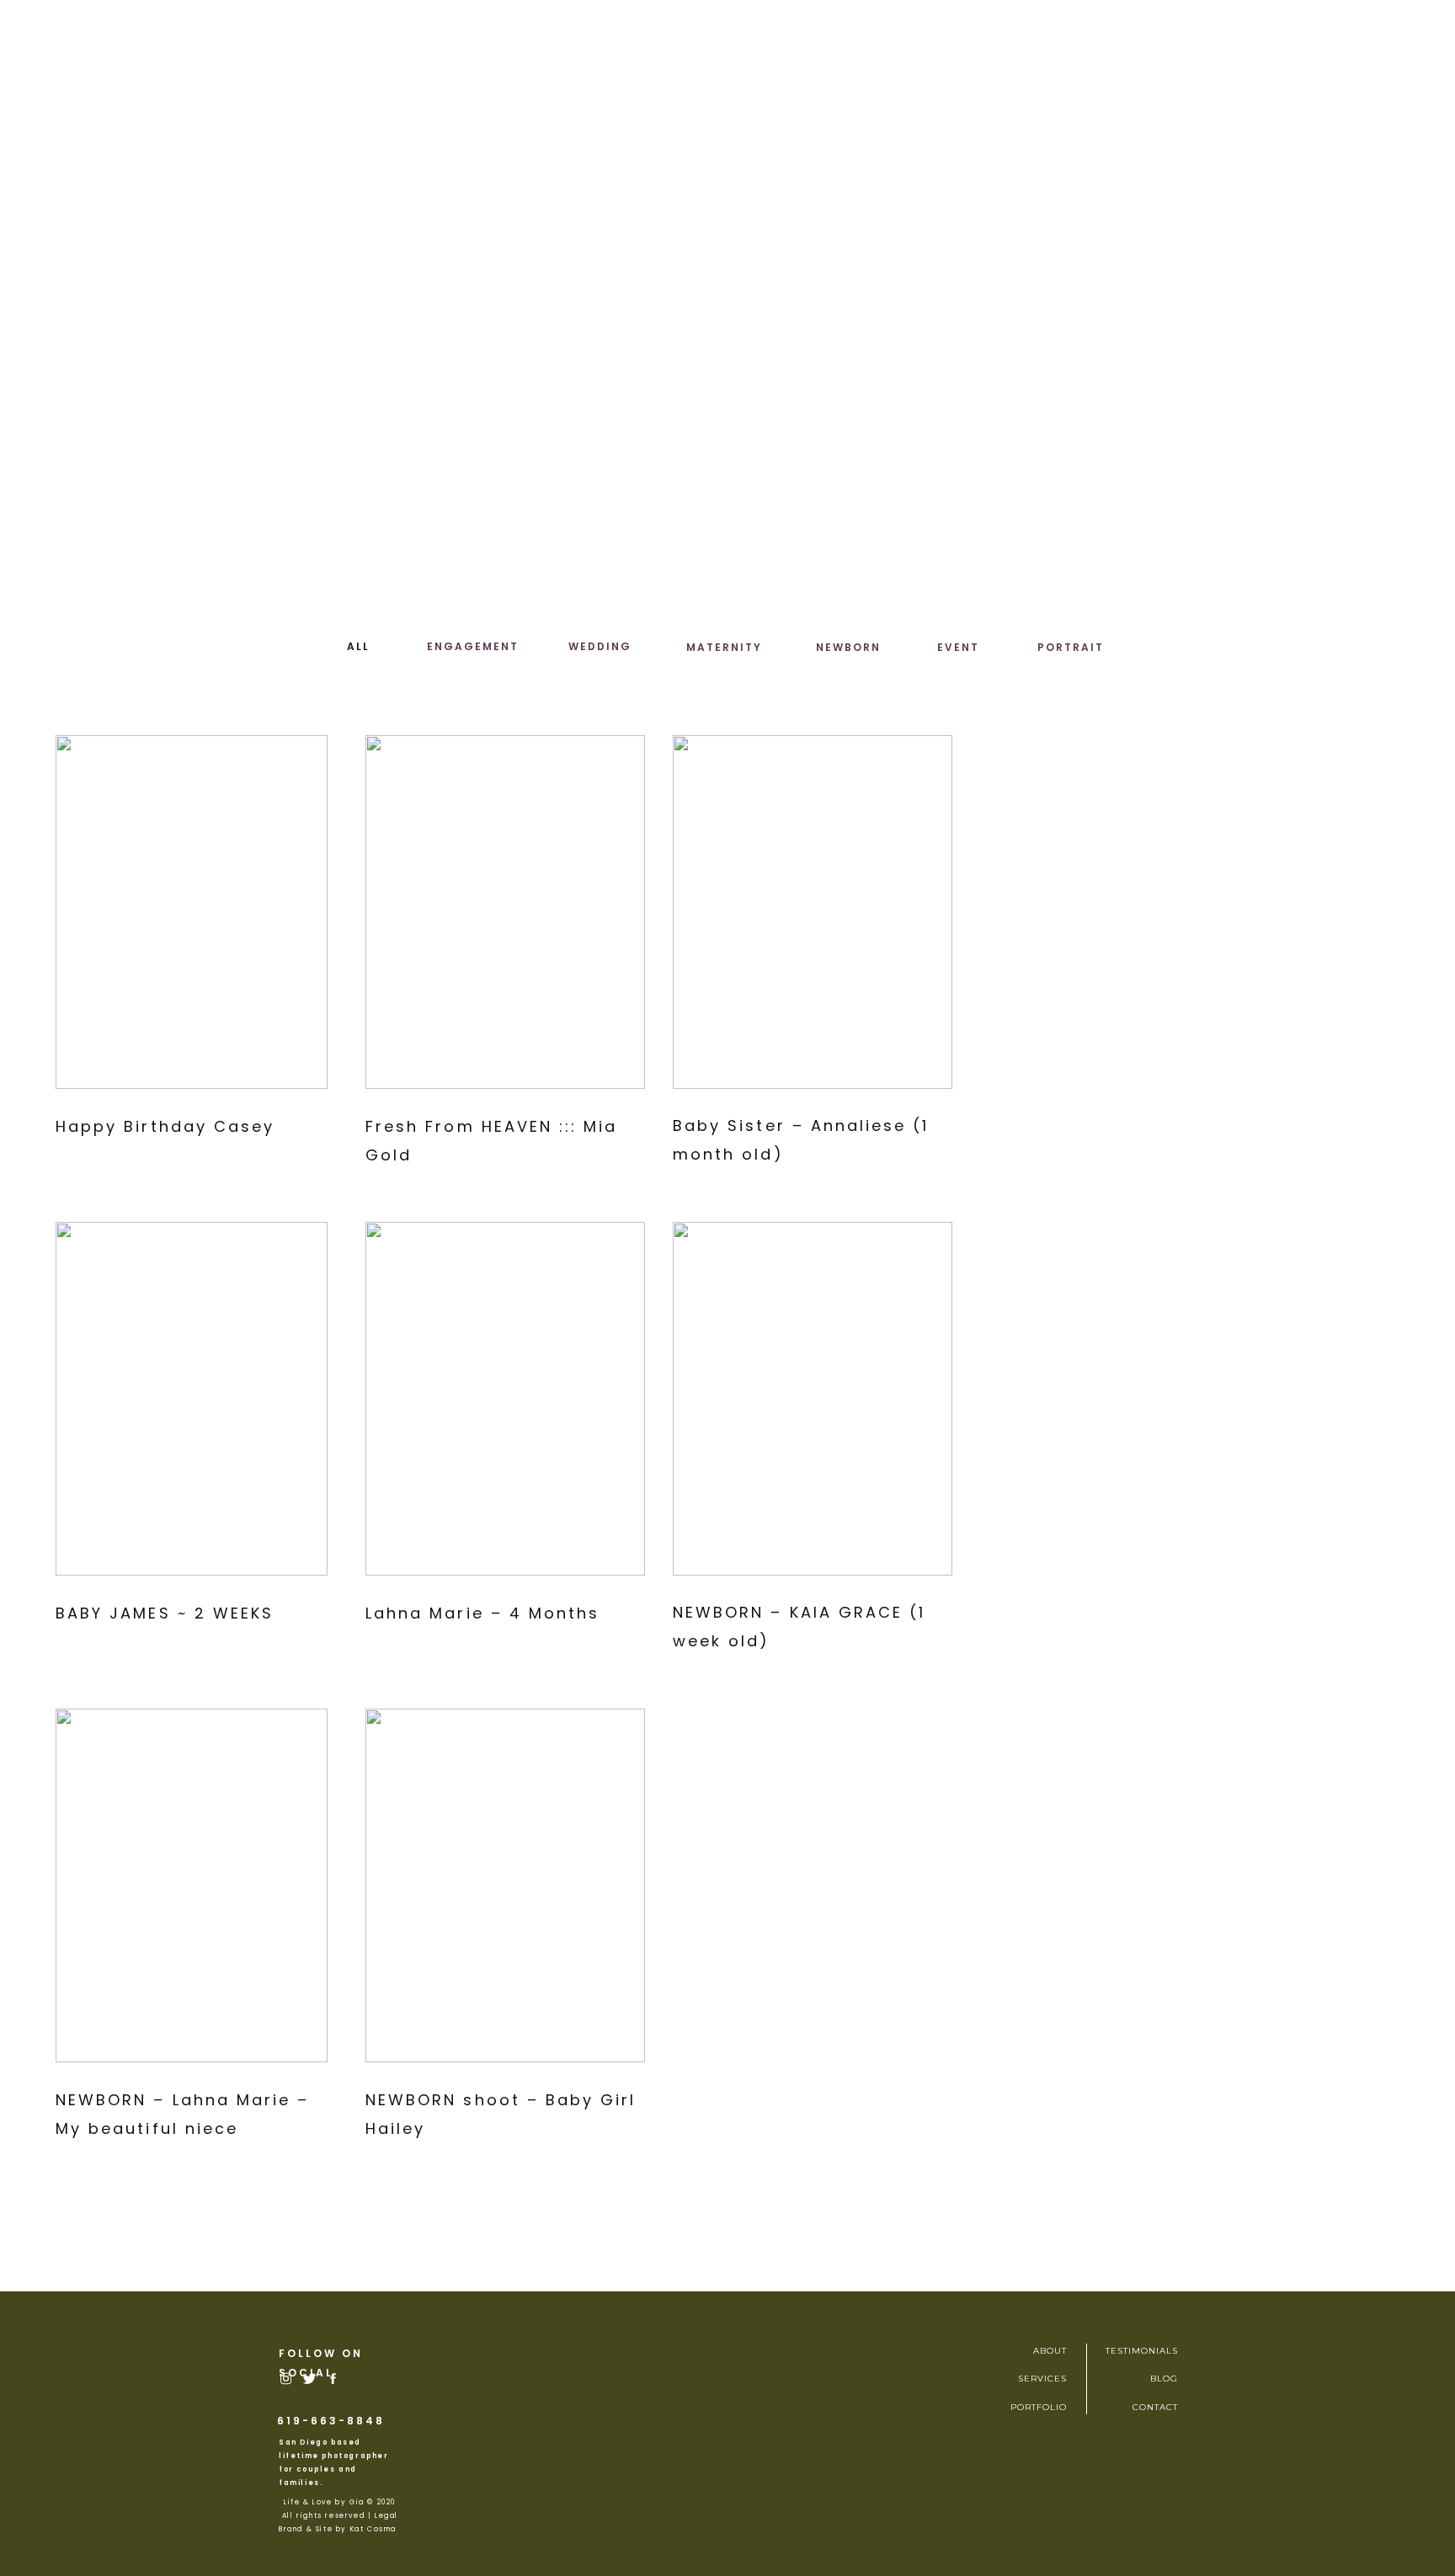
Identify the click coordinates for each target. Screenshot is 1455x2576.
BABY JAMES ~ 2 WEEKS (165, 1613)
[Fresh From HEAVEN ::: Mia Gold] (505, 912)
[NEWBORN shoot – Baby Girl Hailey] (505, 1885)
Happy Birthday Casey (165, 1126)
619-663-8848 (331, 2421)
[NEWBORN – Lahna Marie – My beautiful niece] (192, 1885)
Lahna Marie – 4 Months (482, 1613)
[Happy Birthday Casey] (192, 912)
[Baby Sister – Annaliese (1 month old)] (813, 912)
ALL (358, 646)
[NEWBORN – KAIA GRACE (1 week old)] (813, 1399)
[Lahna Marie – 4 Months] (505, 1399)
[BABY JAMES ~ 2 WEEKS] (192, 1399)
